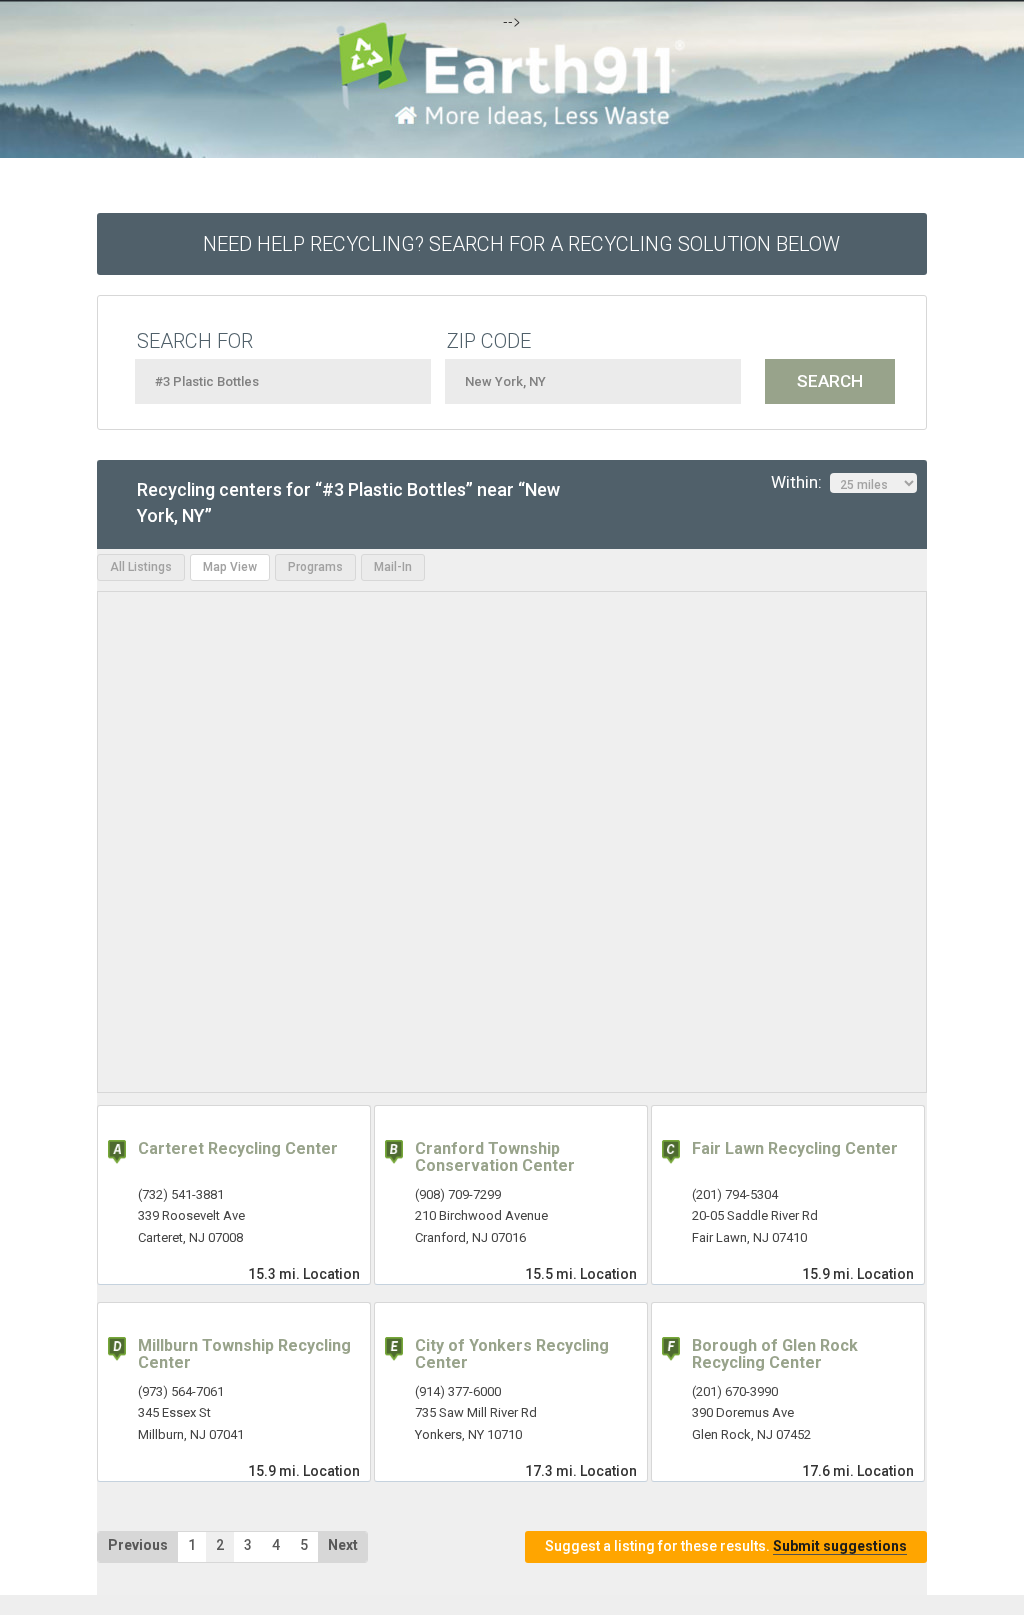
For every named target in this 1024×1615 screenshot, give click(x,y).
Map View (230, 567)
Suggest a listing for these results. (726, 1546)
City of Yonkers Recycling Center (512, 1354)
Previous (138, 1545)
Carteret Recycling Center (238, 1148)
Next (343, 1545)
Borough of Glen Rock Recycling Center (775, 1354)
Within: (800, 482)
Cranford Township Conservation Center (495, 1157)
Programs (315, 567)
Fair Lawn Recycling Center (795, 1148)
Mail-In (393, 567)
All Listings (141, 567)
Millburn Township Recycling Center (244, 1354)
